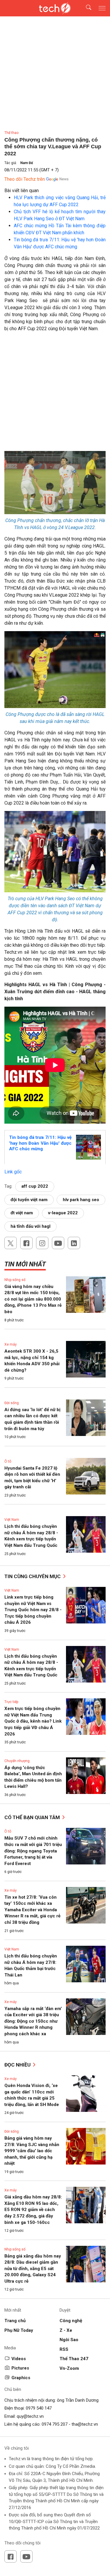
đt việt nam (22, 1213)
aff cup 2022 (35, 1186)
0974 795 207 (55, 2424)
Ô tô (8, 1461)
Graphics (21, 2378)
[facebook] (26, 1243)
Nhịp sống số (15, 1280)
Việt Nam (12, 1520)
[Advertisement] (55, 394)
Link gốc (13, 1172)
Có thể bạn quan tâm (33, 1817)
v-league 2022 (63, 1213)
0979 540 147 (39, 2408)
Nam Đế (27, 163)
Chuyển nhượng (17, 1761)
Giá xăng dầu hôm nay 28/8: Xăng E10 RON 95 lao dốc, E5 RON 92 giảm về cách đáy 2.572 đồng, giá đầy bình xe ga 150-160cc (33, 2210)
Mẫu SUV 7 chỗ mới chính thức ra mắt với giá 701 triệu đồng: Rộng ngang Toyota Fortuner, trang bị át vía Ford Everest (33, 1851)
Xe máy (11, 1344)
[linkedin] (74, 1243)
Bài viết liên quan (22, 191)
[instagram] (42, 1243)
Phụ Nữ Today (19, 2330)
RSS (64, 2349)
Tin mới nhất (25, 1264)
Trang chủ (15, 2321)
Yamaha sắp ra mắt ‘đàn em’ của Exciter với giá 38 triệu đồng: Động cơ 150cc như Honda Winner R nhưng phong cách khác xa (33, 2021)
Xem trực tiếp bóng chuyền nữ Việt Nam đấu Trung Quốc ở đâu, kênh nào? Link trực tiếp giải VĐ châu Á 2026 (33, 1721)
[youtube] (58, 1243)
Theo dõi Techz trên (25, 179)
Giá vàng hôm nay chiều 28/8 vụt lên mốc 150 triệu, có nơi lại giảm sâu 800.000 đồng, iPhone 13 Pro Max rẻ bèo (33, 1299)
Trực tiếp (11, 1702)
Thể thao (11, 133)
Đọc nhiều (18, 2065)
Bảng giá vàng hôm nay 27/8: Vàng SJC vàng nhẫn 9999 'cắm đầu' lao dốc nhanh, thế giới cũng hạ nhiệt (32, 2151)
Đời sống (12, 1403)
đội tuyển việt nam (29, 1200)
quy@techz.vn (30, 2416)
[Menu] (102, 8)
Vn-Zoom (69, 2368)
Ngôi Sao (69, 2340)
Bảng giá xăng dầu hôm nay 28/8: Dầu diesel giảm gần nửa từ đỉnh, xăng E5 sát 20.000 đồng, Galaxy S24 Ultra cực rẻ (33, 2269)
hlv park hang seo (81, 1200)
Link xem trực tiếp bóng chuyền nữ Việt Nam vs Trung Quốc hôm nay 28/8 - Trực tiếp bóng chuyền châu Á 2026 (33, 1610)
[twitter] (11, 1243)
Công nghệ (71, 2321)
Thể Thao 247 (74, 2359)
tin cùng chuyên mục (33, 1576)
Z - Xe (66, 2330)
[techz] (55, 8)
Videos (19, 2359)
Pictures (20, 2368)
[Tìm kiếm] (85, 8)
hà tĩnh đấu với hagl (31, 1226)
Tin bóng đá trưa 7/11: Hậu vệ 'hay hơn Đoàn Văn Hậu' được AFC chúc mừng (40, 1143)
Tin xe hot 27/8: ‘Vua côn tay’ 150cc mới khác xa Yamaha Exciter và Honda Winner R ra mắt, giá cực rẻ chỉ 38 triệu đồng (32, 1910)
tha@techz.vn (85, 2424)
